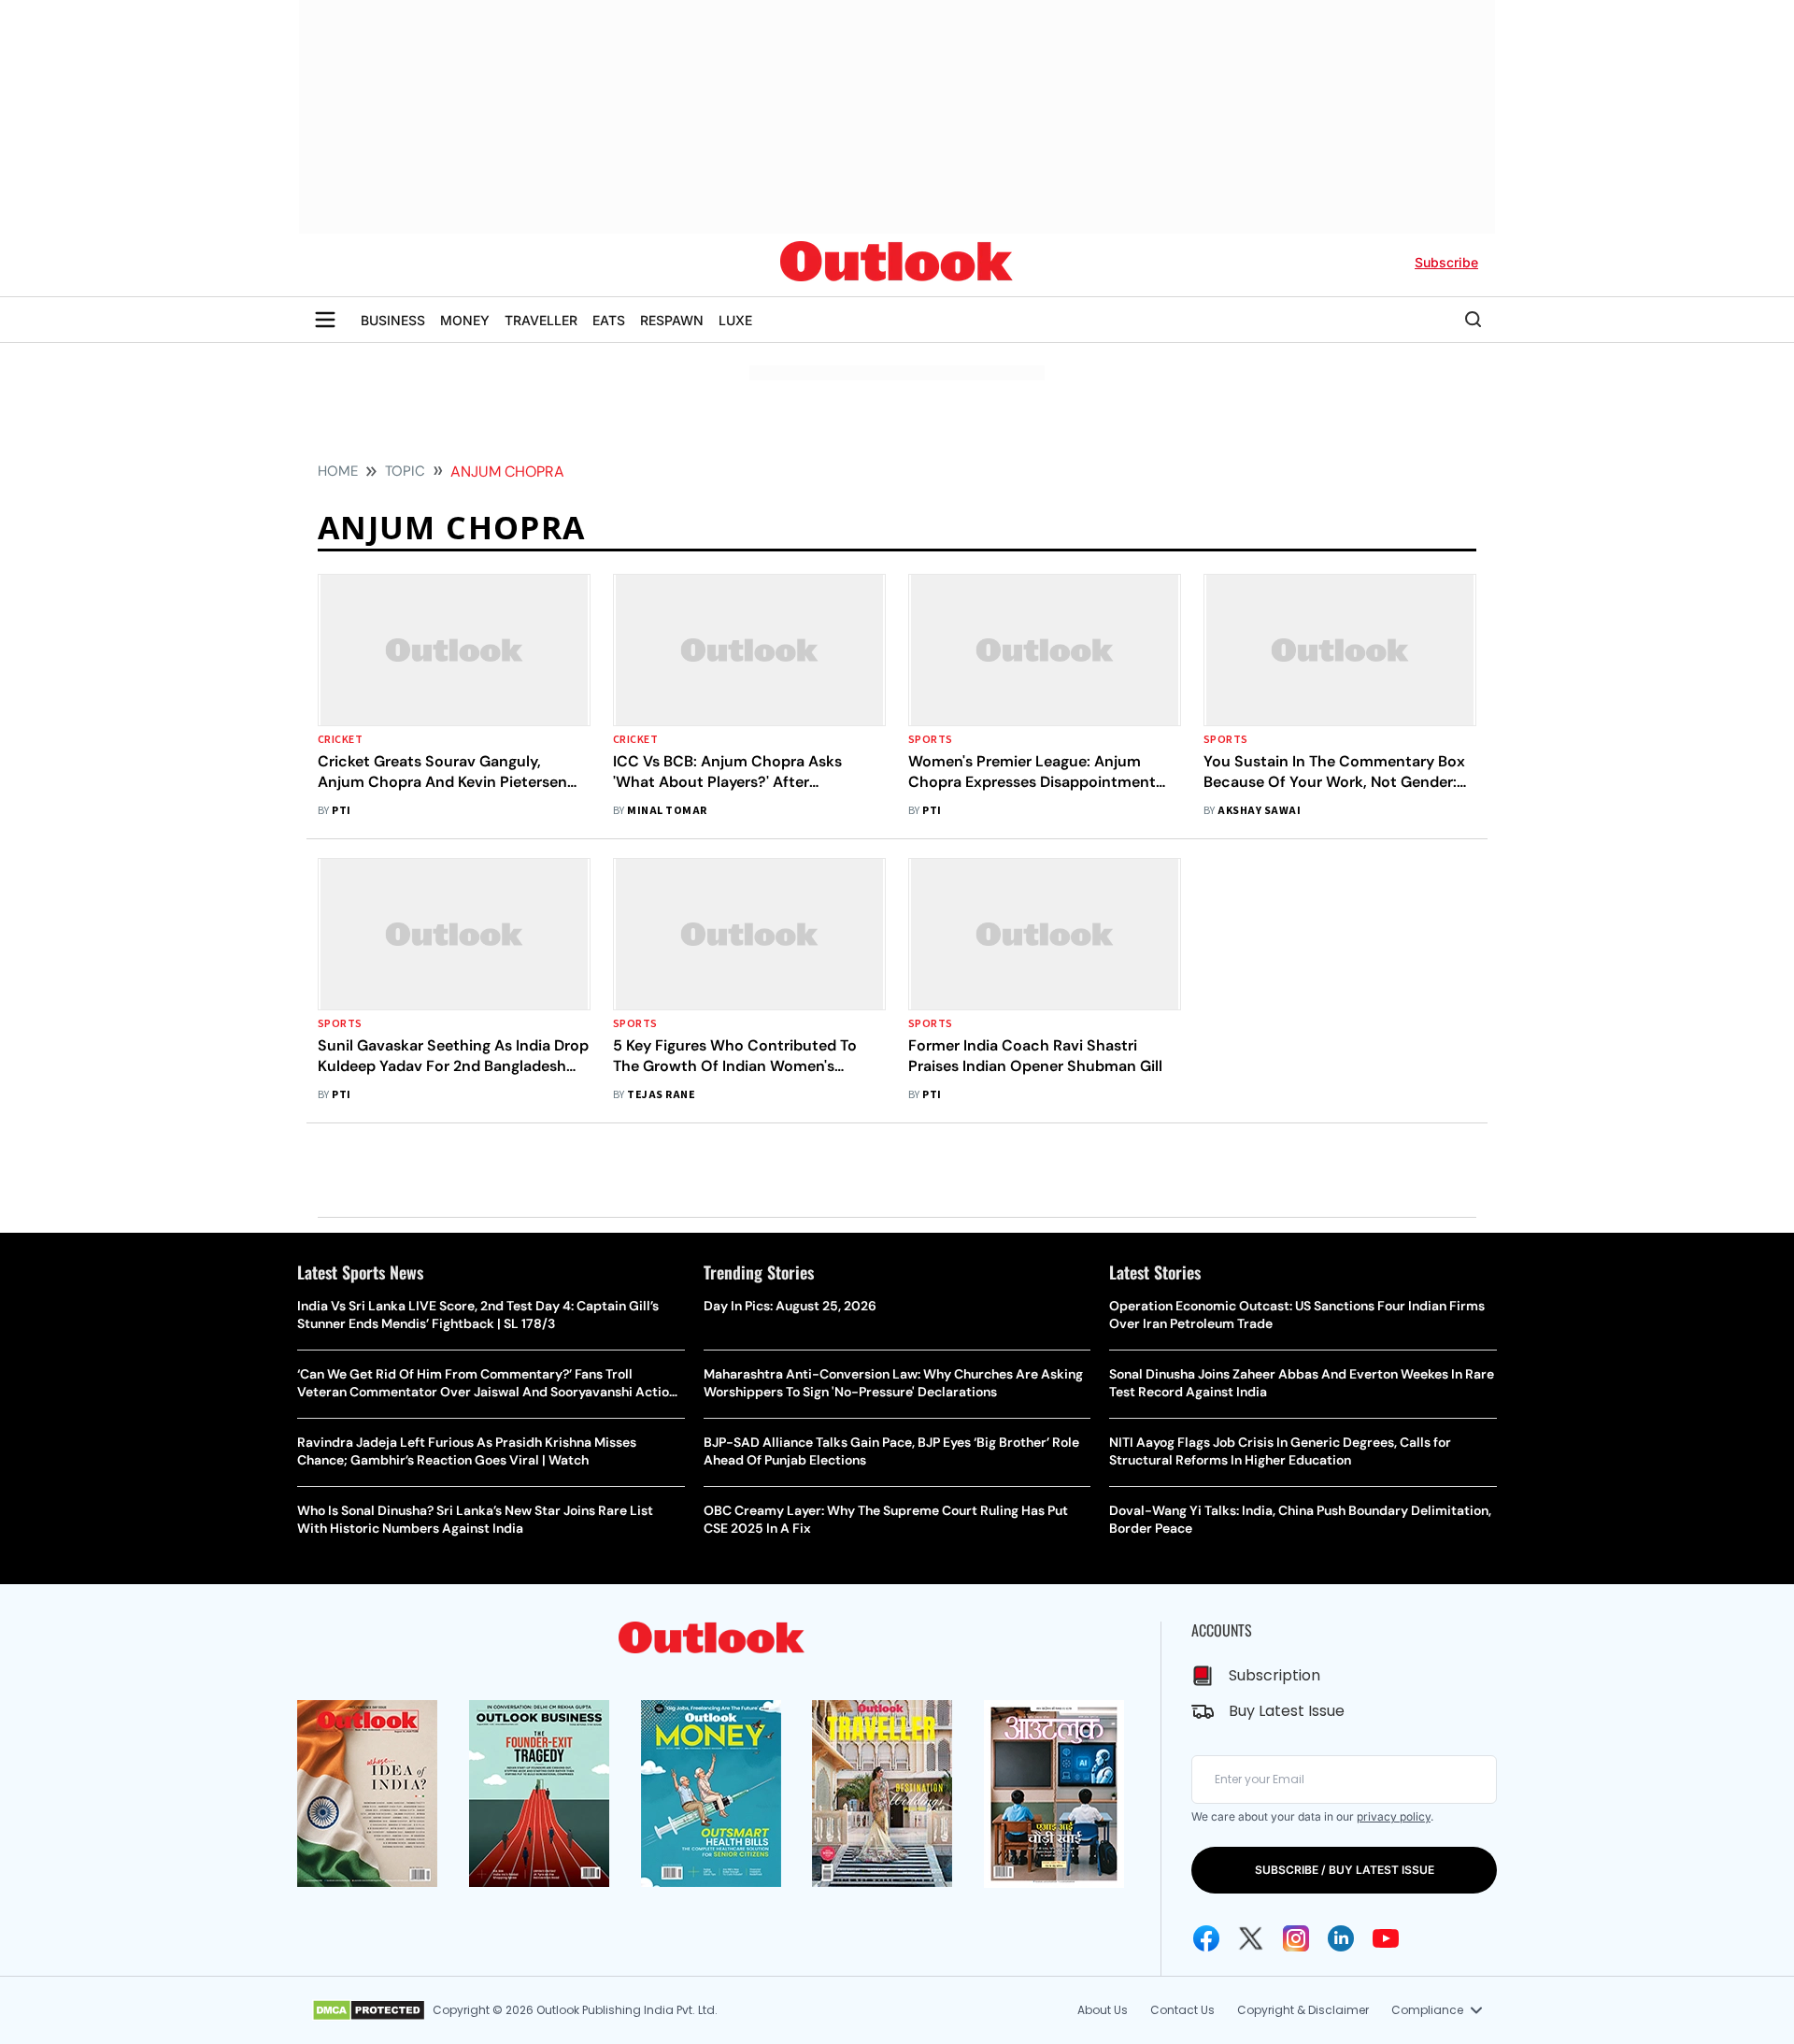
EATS (609, 320)
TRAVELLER (541, 320)
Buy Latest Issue (1287, 1711)
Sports (931, 740)
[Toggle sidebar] (325, 320)
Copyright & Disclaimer (1303, 2010)
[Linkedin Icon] (1341, 1938)
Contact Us (1182, 2010)
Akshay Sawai (1259, 811)
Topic (405, 471)
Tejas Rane (661, 1095)
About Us (1103, 2010)
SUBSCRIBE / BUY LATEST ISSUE (1345, 1870)
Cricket (340, 740)
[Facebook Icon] (1206, 1938)
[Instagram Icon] (1296, 1938)
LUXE (735, 320)
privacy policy (1394, 1816)
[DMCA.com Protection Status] (369, 2010)
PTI (341, 811)
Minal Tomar (667, 811)
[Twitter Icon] (1251, 1938)
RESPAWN (672, 320)
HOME (338, 471)
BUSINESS (393, 320)
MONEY (465, 320)
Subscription (1274, 1675)
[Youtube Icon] (1386, 1938)
